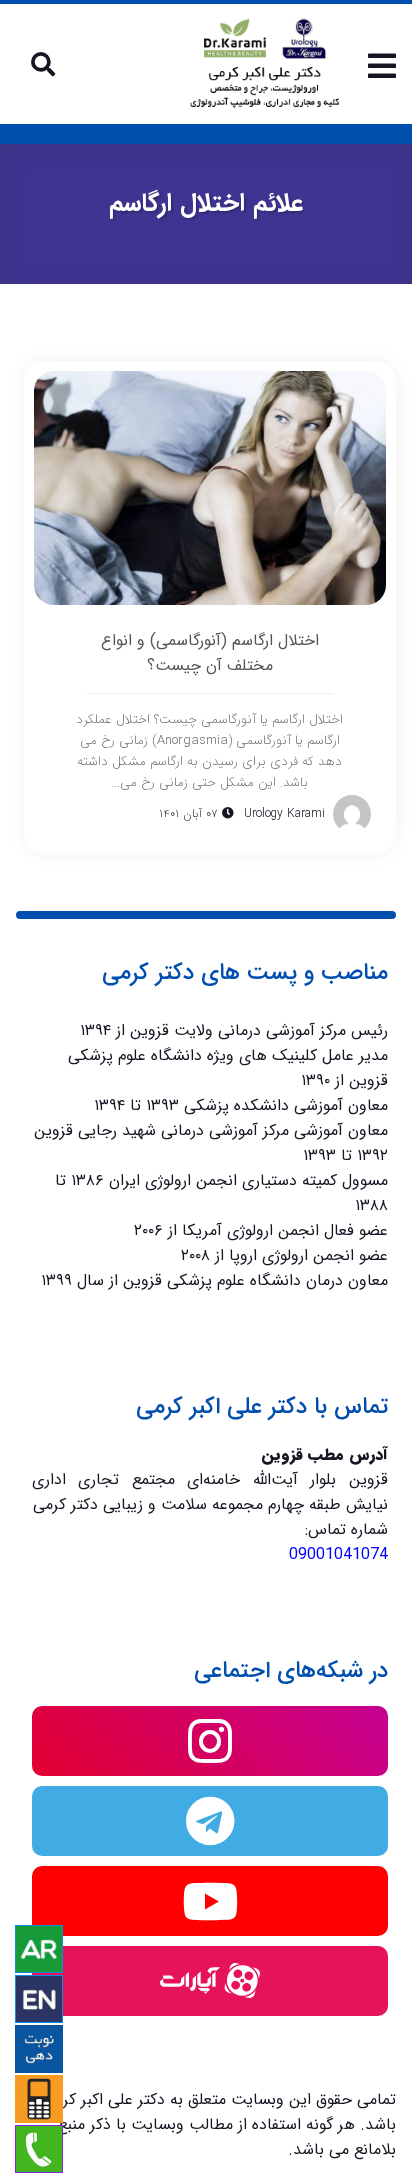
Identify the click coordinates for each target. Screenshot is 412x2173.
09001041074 (338, 1554)
